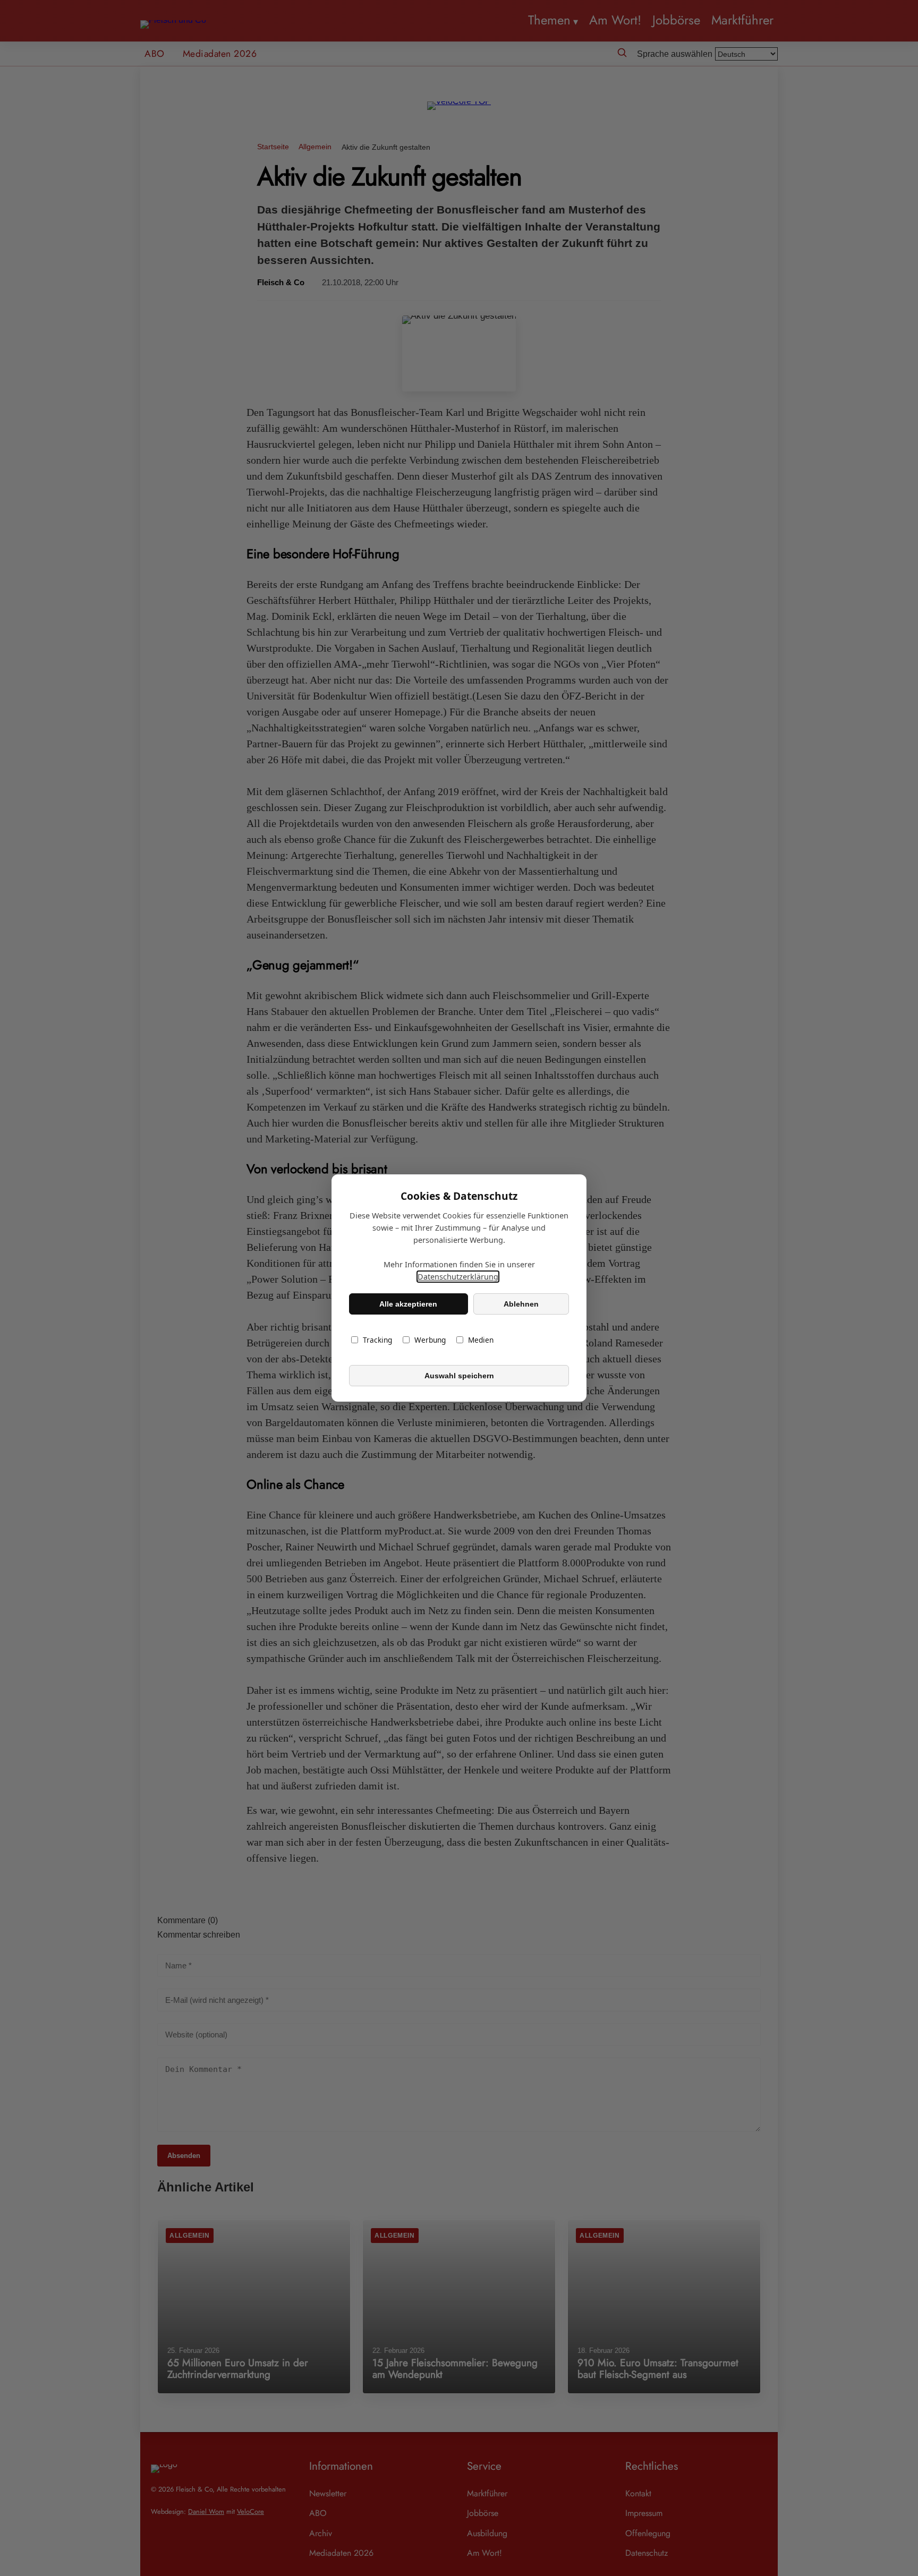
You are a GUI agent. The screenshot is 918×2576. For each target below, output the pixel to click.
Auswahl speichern (459, 1376)
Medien (481, 1340)
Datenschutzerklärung (458, 1277)
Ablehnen (521, 1304)
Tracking (377, 1340)
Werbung (430, 1340)
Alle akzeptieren (408, 1304)
